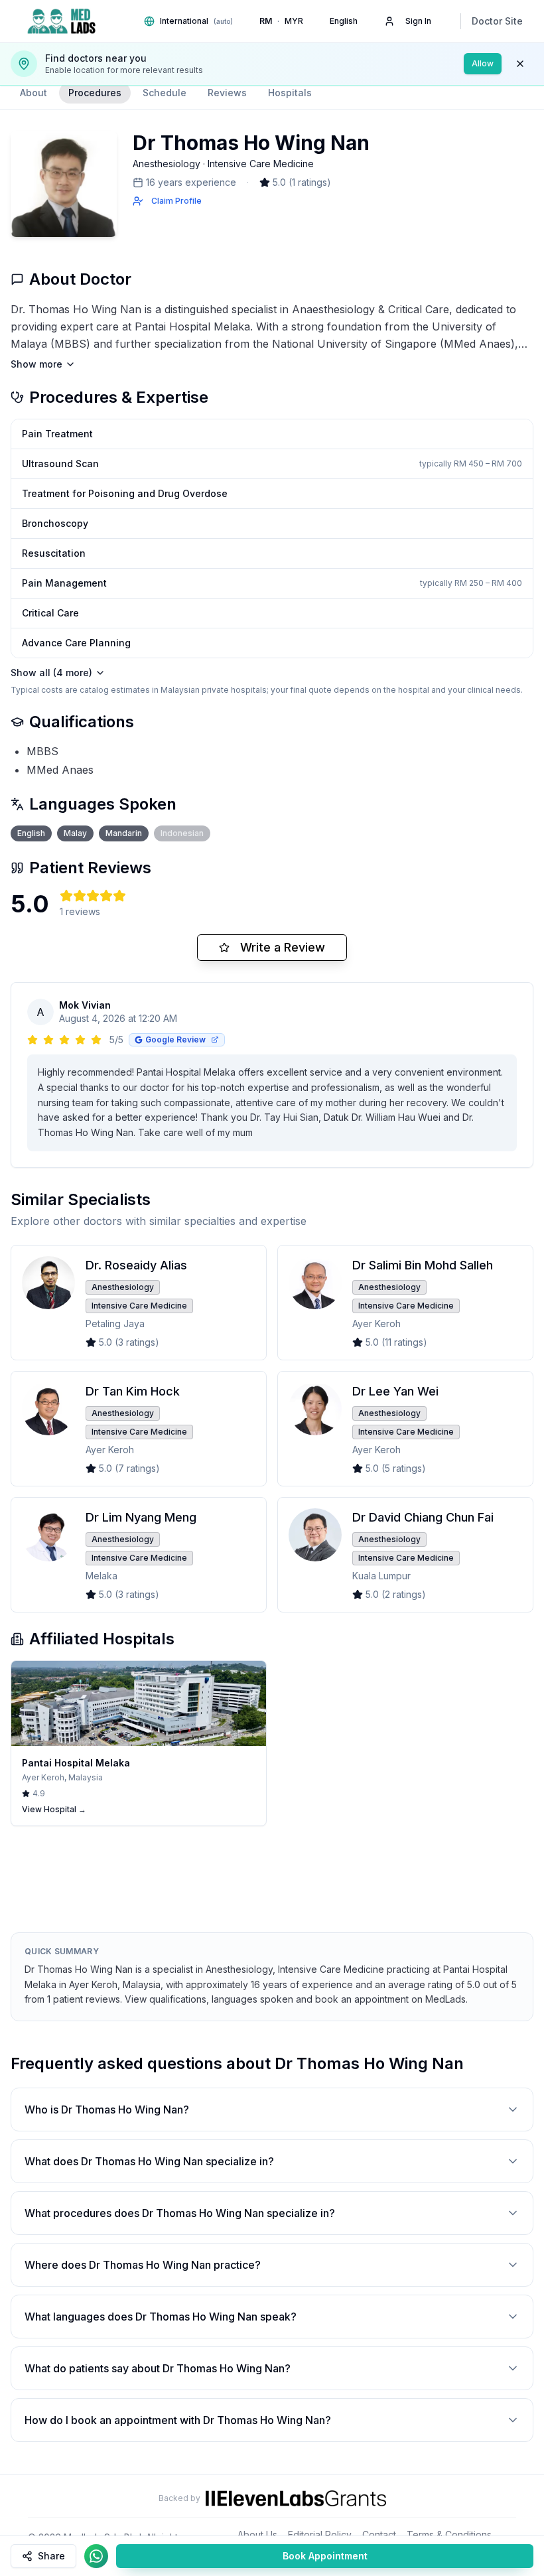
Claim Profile (176, 201)
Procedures (95, 93)
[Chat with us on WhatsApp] (96, 2556)
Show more (36, 364)
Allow (483, 63)
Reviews (227, 93)
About (34, 93)
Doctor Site (497, 21)
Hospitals (290, 93)
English (344, 21)
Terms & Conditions (449, 2535)
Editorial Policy (320, 2535)
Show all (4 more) (51, 673)
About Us (257, 2535)
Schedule (165, 93)
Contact (379, 2535)
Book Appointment (325, 2556)
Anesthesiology (167, 164)
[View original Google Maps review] (215, 1040)
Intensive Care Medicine (261, 164)
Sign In (418, 21)
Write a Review (283, 947)
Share (51, 2556)
